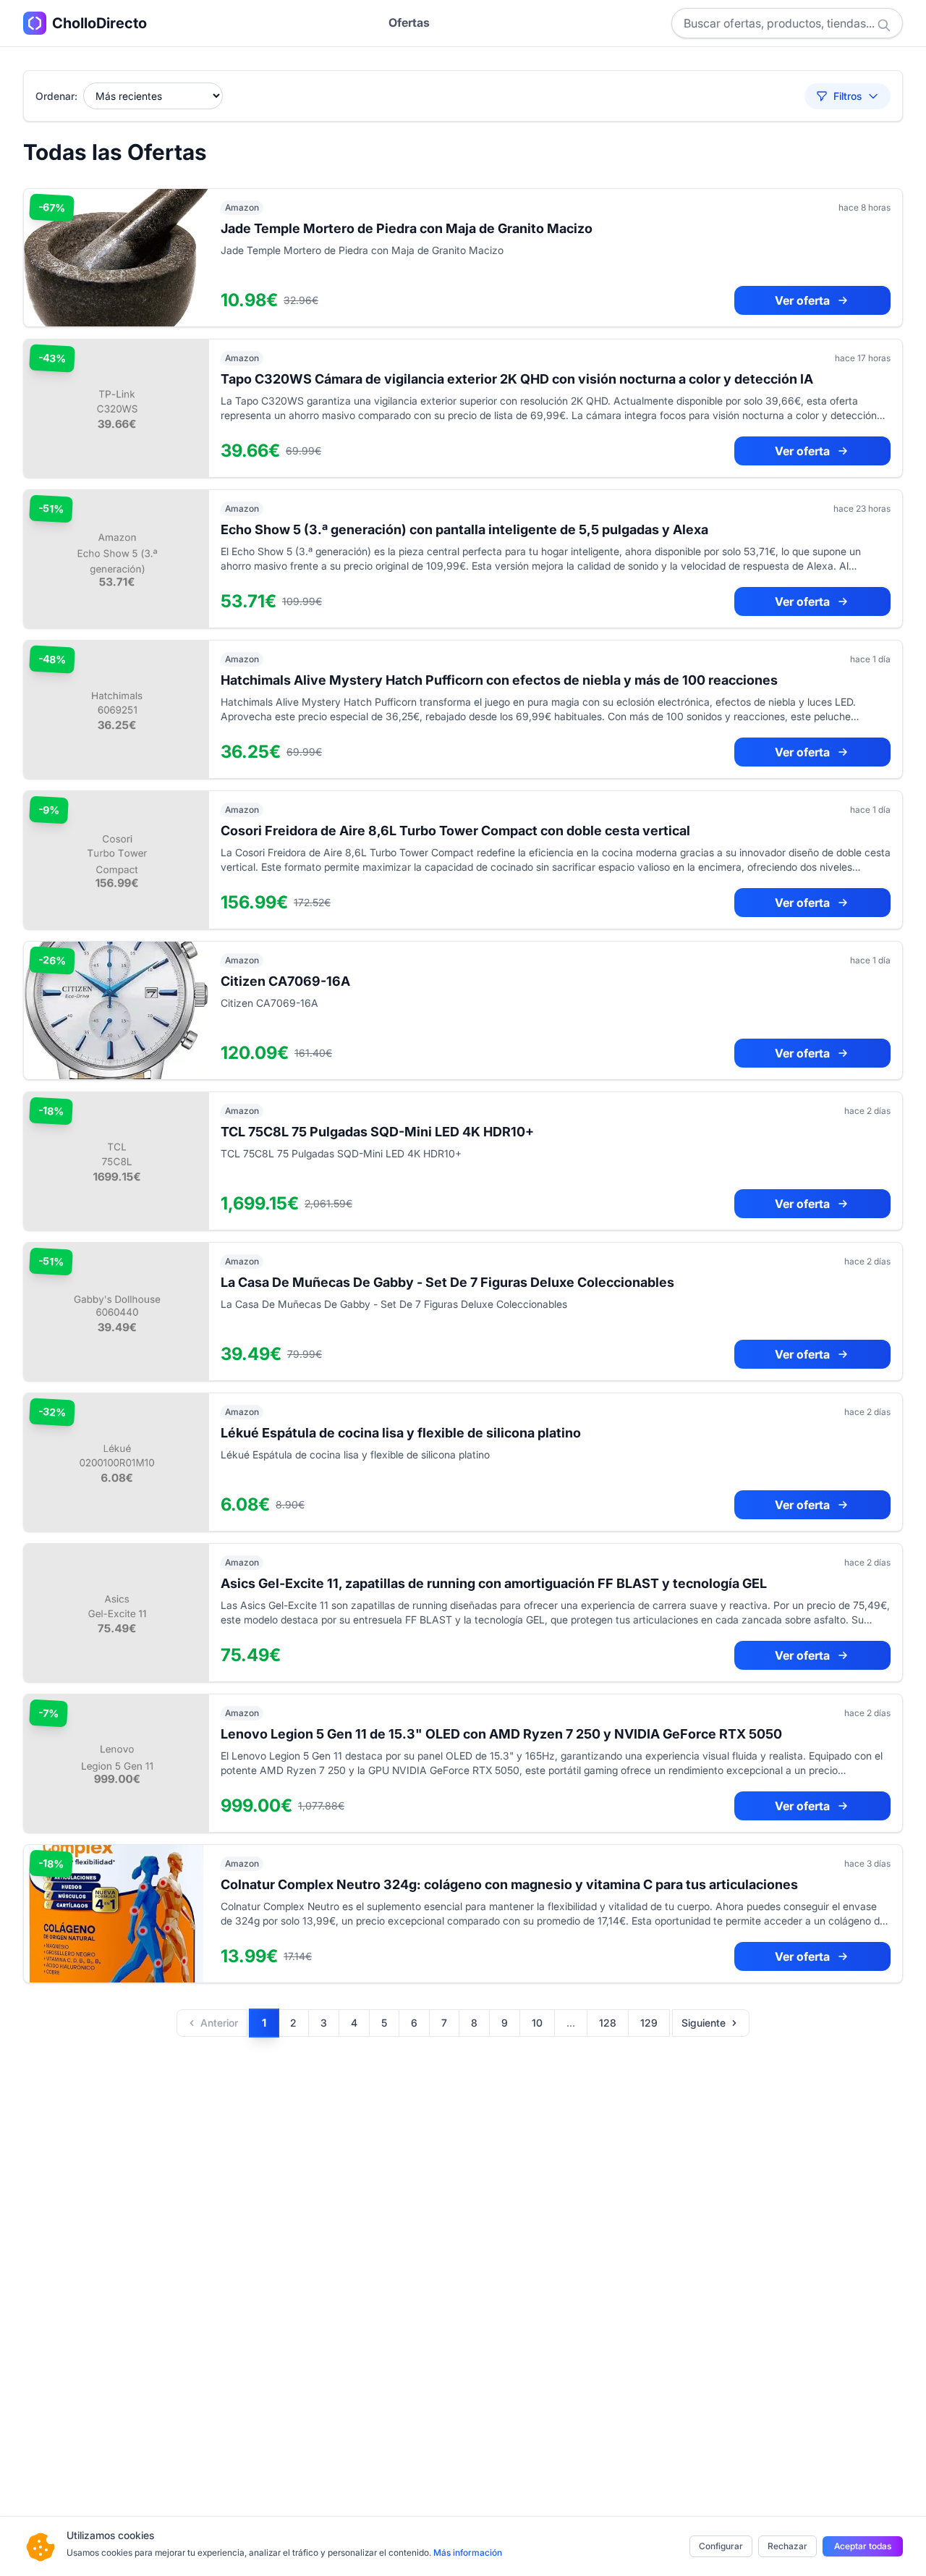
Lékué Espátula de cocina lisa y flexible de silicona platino (401, 1433)
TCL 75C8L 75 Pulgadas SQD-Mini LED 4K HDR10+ (377, 1132)
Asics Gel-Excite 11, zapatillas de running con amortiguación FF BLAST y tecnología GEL (494, 1583)
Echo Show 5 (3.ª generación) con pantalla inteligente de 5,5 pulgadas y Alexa (464, 529)
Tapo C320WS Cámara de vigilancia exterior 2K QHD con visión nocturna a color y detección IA (517, 379)
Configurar (721, 2546)
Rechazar (787, 2546)
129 (649, 2023)
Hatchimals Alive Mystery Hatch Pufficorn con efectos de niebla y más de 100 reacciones (499, 680)
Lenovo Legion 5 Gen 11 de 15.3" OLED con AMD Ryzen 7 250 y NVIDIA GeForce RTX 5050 (501, 1734)
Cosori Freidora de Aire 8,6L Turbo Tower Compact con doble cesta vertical (455, 831)
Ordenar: (56, 96)
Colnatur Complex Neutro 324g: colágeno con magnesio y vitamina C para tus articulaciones (509, 1884)
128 (608, 2023)
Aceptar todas (863, 2546)
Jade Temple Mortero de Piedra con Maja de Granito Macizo (407, 228)
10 (537, 2023)
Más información (468, 2552)
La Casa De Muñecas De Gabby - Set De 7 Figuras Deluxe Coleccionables (447, 1282)
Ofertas (409, 22)
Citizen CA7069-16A (285, 981)
